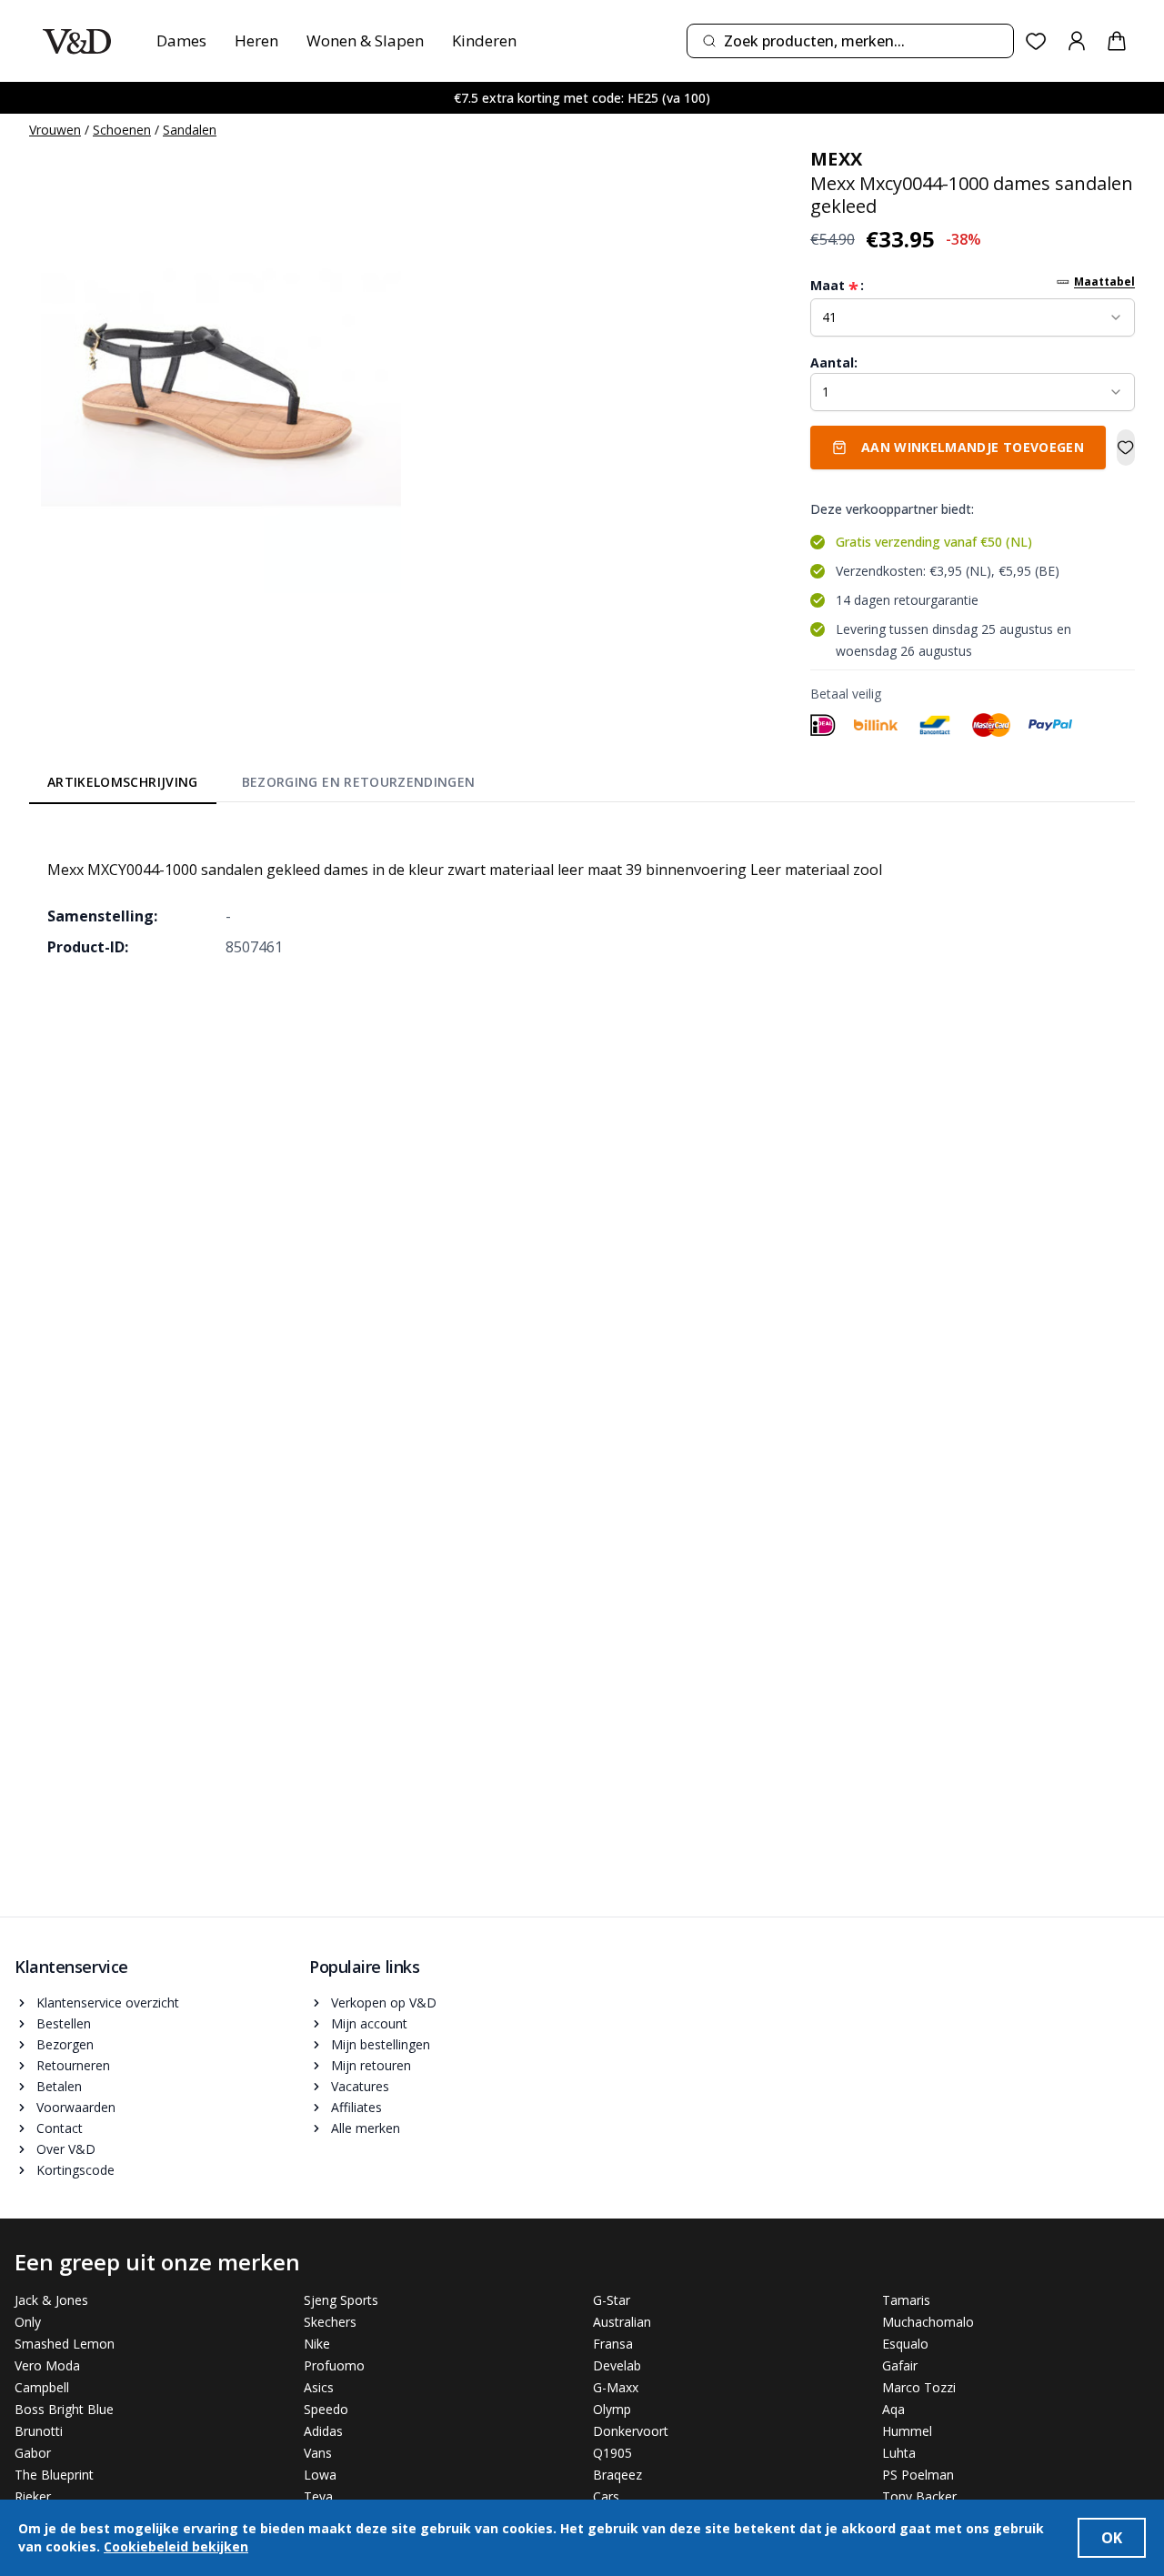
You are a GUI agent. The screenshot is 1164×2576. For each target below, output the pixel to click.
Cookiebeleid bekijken (176, 2546)
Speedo (326, 2409)
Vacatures (360, 2086)
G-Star (612, 2300)
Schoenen (122, 130)
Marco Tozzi (919, 2387)
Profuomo (334, 2365)
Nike (317, 2344)
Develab (617, 2365)
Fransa (613, 2344)
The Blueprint (54, 2475)
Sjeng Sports (341, 2300)
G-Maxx (616, 2387)
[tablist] (261, 785)
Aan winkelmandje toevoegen (973, 447)
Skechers (330, 2322)
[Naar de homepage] (77, 41)
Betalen (59, 2086)
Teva (318, 2496)
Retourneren (73, 2065)
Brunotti (39, 2431)
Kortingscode (75, 2170)
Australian (622, 2322)
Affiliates (356, 2107)
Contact (60, 2128)
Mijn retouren (371, 2065)
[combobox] (850, 41)
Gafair (900, 2365)
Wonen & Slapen (365, 40)
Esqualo (905, 2344)
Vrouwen (55, 130)
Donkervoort (631, 2431)
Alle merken (366, 2128)
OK (1112, 2538)
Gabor (33, 2453)
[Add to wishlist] (1126, 448)
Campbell (42, 2387)
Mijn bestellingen (381, 2044)
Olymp (612, 2409)
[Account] (1077, 41)
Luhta (899, 2453)
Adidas (323, 2431)
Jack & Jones (51, 2300)
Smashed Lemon (65, 2344)
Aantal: (834, 362)
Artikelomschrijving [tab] (123, 782)
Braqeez (617, 2475)
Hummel (907, 2431)
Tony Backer (919, 2496)
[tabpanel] (582, 895)
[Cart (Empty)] (1117, 41)
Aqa (893, 2409)
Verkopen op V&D (384, 2002)
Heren (256, 40)
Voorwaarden (76, 2107)
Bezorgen (65, 2044)
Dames (181, 40)
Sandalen (190, 130)
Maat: (837, 286)
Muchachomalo (928, 2322)
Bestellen (64, 2023)
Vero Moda (47, 2365)
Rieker (33, 2496)
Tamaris (906, 2300)
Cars (606, 2496)
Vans (318, 2453)
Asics (319, 2387)
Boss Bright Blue (64, 2409)
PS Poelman (918, 2475)
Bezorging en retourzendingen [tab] (359, 782)
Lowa (320, 2475)
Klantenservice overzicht (108, 2002)
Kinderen (484, 40)
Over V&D (66, 2149)
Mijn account (369, 2023)
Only (28, 2322)
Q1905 (612, 2453)
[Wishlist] (1036, 41)
